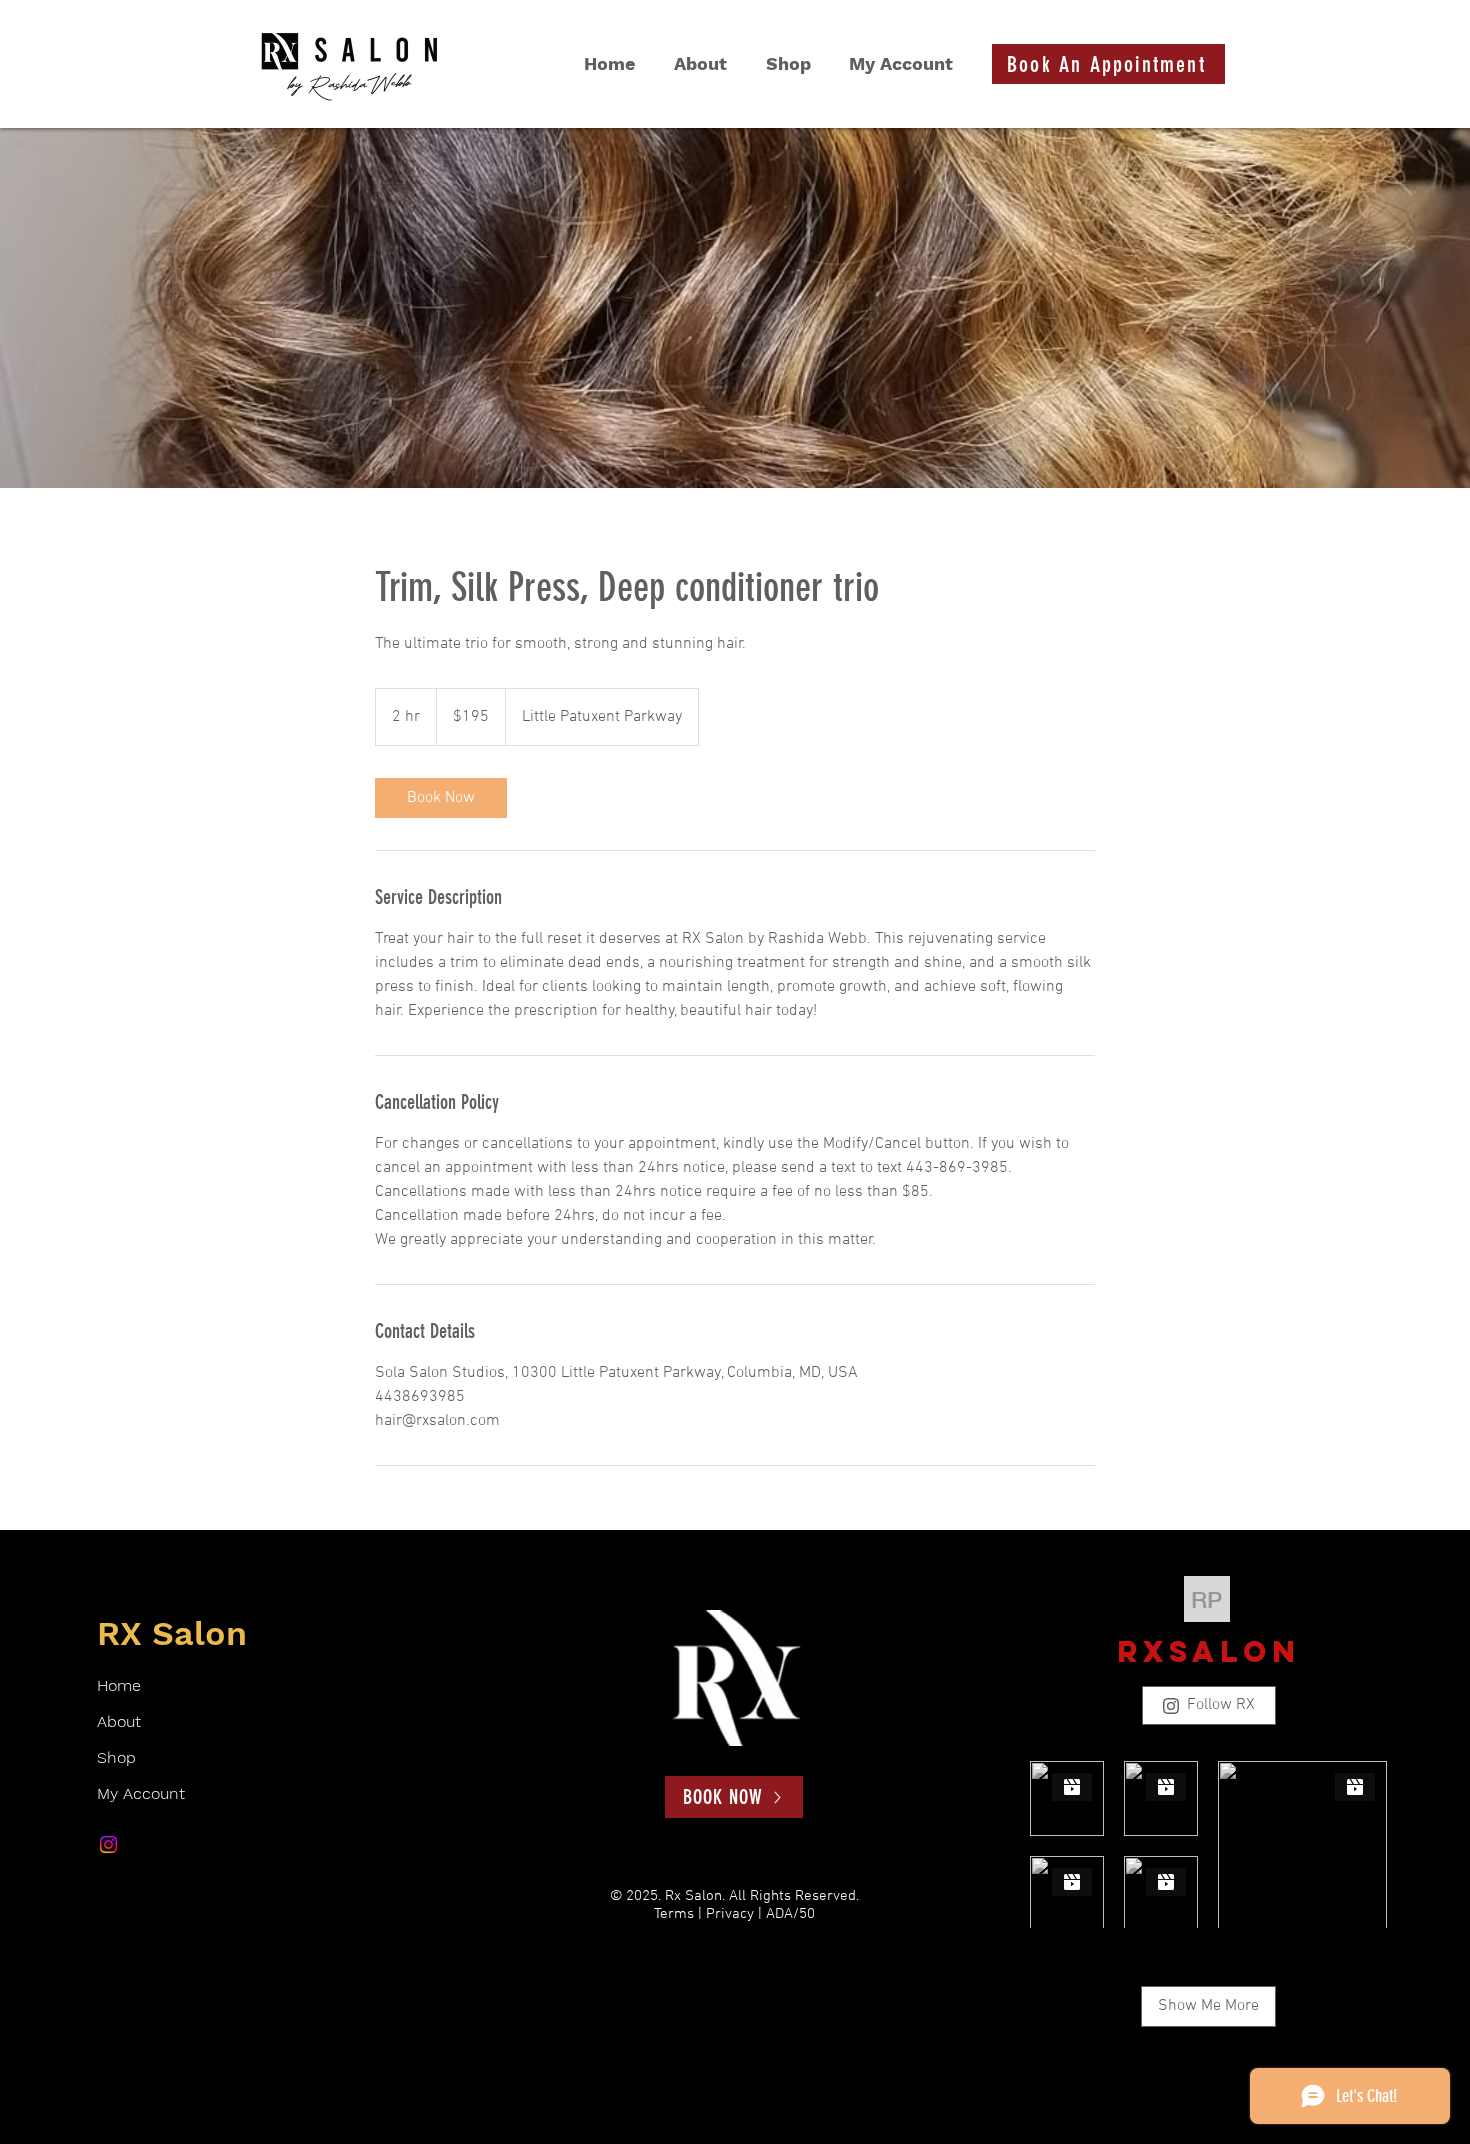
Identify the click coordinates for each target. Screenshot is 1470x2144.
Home (119, 1685)
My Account (141, 1793)
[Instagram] (108, 1844)
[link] (441, 798)
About (119, 1721)
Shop (116, 1757)
